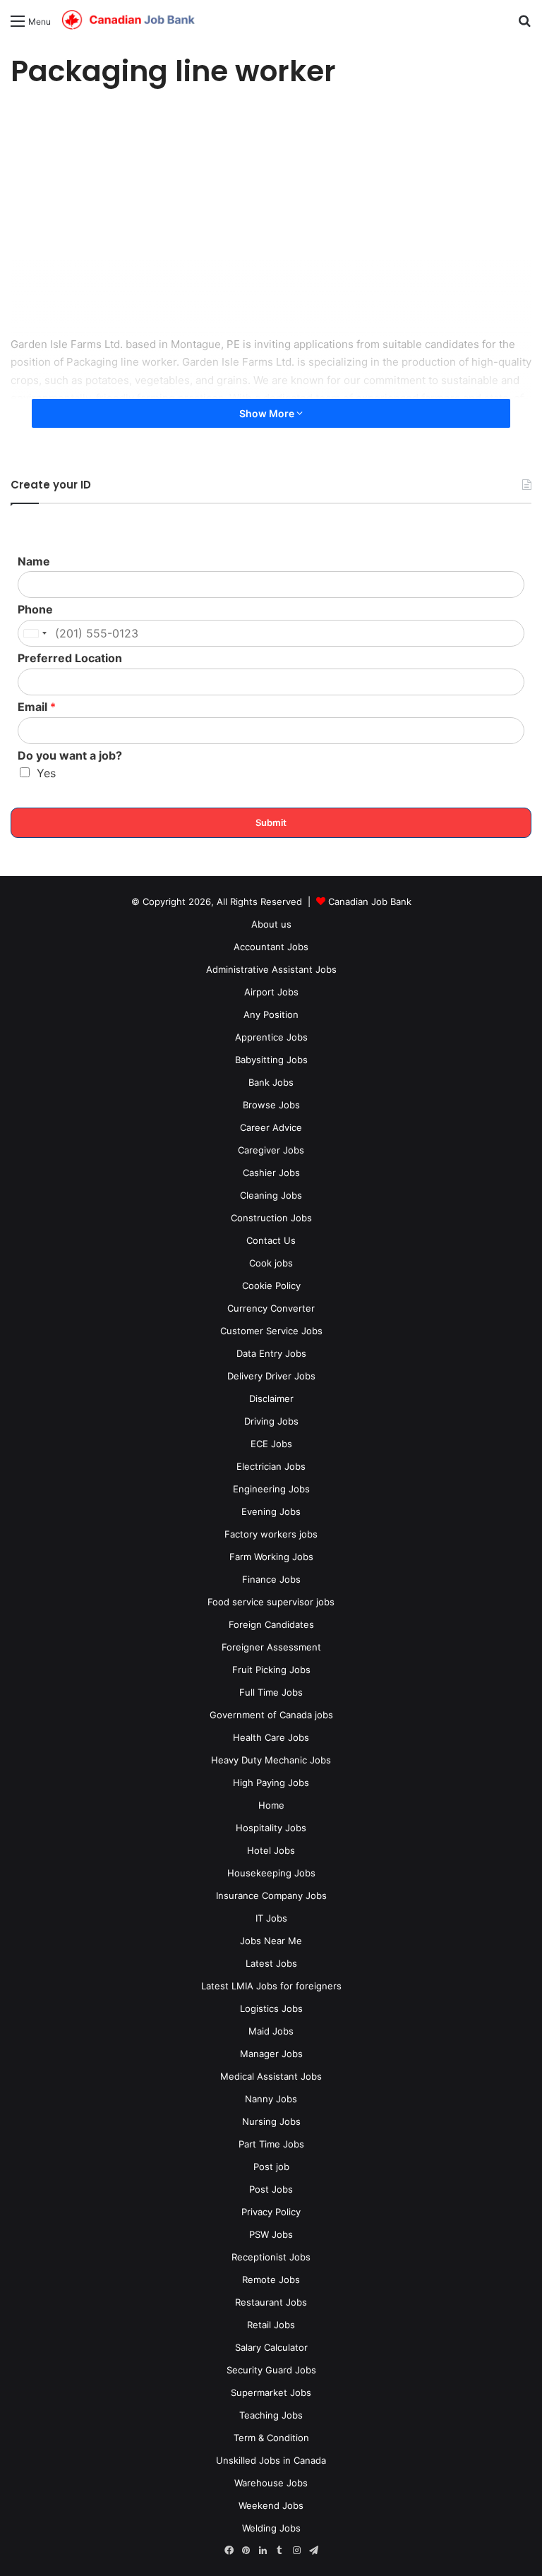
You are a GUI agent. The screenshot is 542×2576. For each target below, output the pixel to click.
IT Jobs (271, 1918)
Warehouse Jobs (271, 2483)
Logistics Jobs (271, 2008)
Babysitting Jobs (271, 1060)
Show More (268, 413)
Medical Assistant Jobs (271, 2076)
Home (271, 1805)
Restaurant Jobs (271, 2302)
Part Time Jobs (271, 2144)
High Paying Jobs (271, 1783)
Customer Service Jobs (271, 1331)
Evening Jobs (271, 1511)
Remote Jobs (271, 2280)
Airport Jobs (271, 992)
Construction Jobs (271, 1218)
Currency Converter (271, 1308)
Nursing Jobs (271, 2121)
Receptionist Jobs (271, 2257)
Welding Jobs (271, 2528)
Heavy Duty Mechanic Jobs (271, 1760)
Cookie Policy (271, 1286)
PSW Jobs (271, 2234)
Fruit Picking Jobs (271, 1670)
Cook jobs (271, 1263)
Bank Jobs (271, 1082)
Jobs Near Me (271, 1941)
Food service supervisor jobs (271, 1602)
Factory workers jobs (271, 1534)
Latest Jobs (271, 1963)
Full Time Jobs (271, 1692)
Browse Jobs (271, 1105)
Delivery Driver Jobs (271, 1376)
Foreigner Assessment (271, 1647)
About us (271, 924)
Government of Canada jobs (271, 1715)
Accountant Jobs (271, 947)
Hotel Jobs (271, 1850)
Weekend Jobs (271, 2505)
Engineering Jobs (271, 1489)
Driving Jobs (271, 1421)
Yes (46, 773)
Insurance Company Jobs (271, 1895)
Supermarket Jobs (271, 2392)
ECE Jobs (271, 1444)
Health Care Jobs (271, 1737)
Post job (271, 2167)
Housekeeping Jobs (271, 1873)
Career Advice (271, 1127)
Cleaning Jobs (271, 1195)
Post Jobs (271, 2189)
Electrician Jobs (271, 1466)
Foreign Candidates (271, 1624)
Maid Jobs (271, 2031)
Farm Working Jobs (271, 1557)
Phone (35, 609)
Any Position (271, 1014)
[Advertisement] (271, 215)
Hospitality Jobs (271, 1828)
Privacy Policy (271, 2212)
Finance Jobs (271, 1579)
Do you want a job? (70, 755)
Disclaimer (271, 1398)
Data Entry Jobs (271, 1353)
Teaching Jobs (271, 2415)
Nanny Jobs (271, 2099)
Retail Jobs (271, 2325)
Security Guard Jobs (271, 2370)
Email (37, 707)
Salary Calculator (271, 2347)
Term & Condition (271, 2438)
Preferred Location (70, 658)
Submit (271, 822)
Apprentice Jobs (271, 1037)
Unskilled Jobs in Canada (271, 2460)
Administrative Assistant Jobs (271, 969)
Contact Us (271, 1240)
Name (34, 561)
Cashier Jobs (271, 1173)
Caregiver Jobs (271, 1150)
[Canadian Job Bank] (128, 20)
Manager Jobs (271, 2054)
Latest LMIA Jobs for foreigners (271, 1986)
